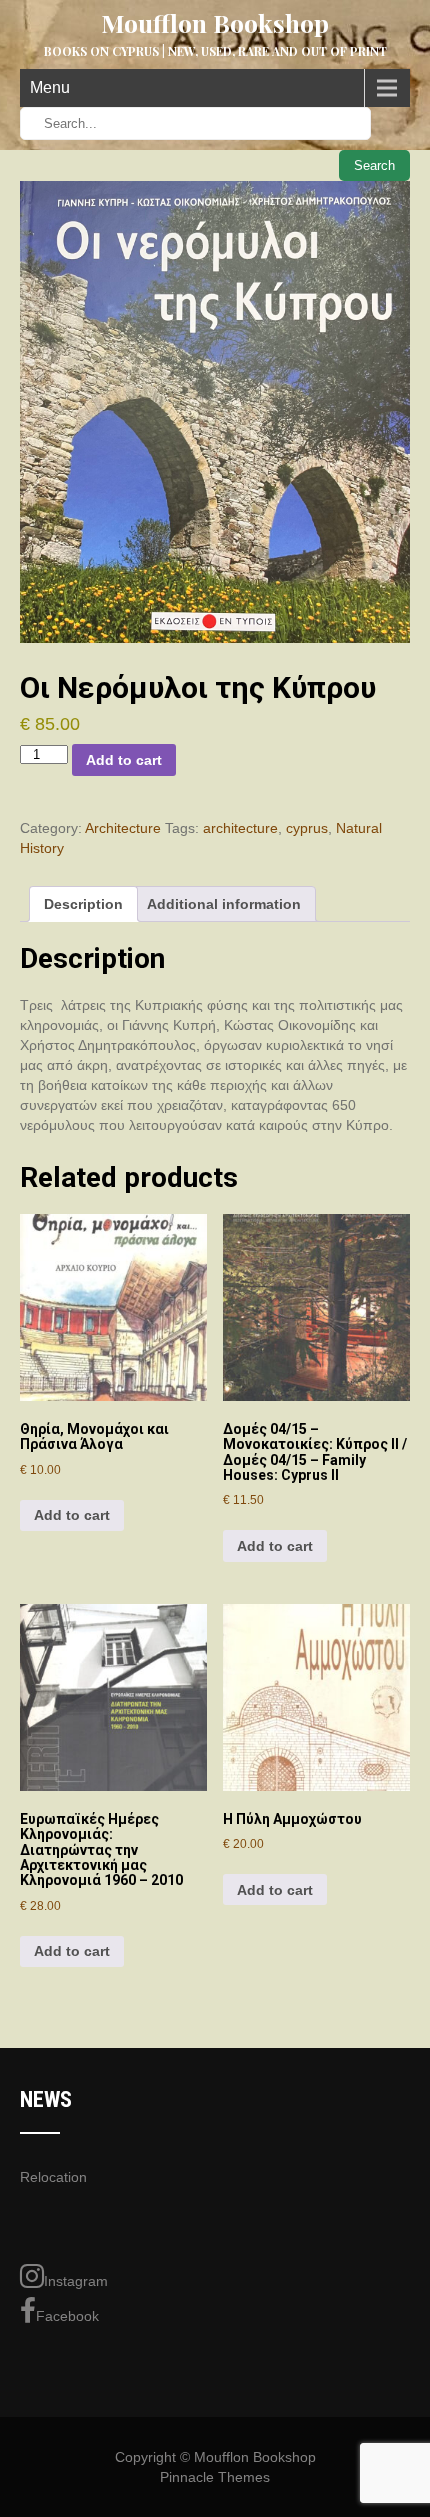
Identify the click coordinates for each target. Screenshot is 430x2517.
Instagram (76, 2281)
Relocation (53, 2177)
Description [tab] (83, 904)
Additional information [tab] (224, 904)
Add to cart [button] (72, 1515)
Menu (50, 87)
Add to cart (124, 760)
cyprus (307, 828)
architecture (240, 828)
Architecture (123, 828)
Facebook (67, 2316)
